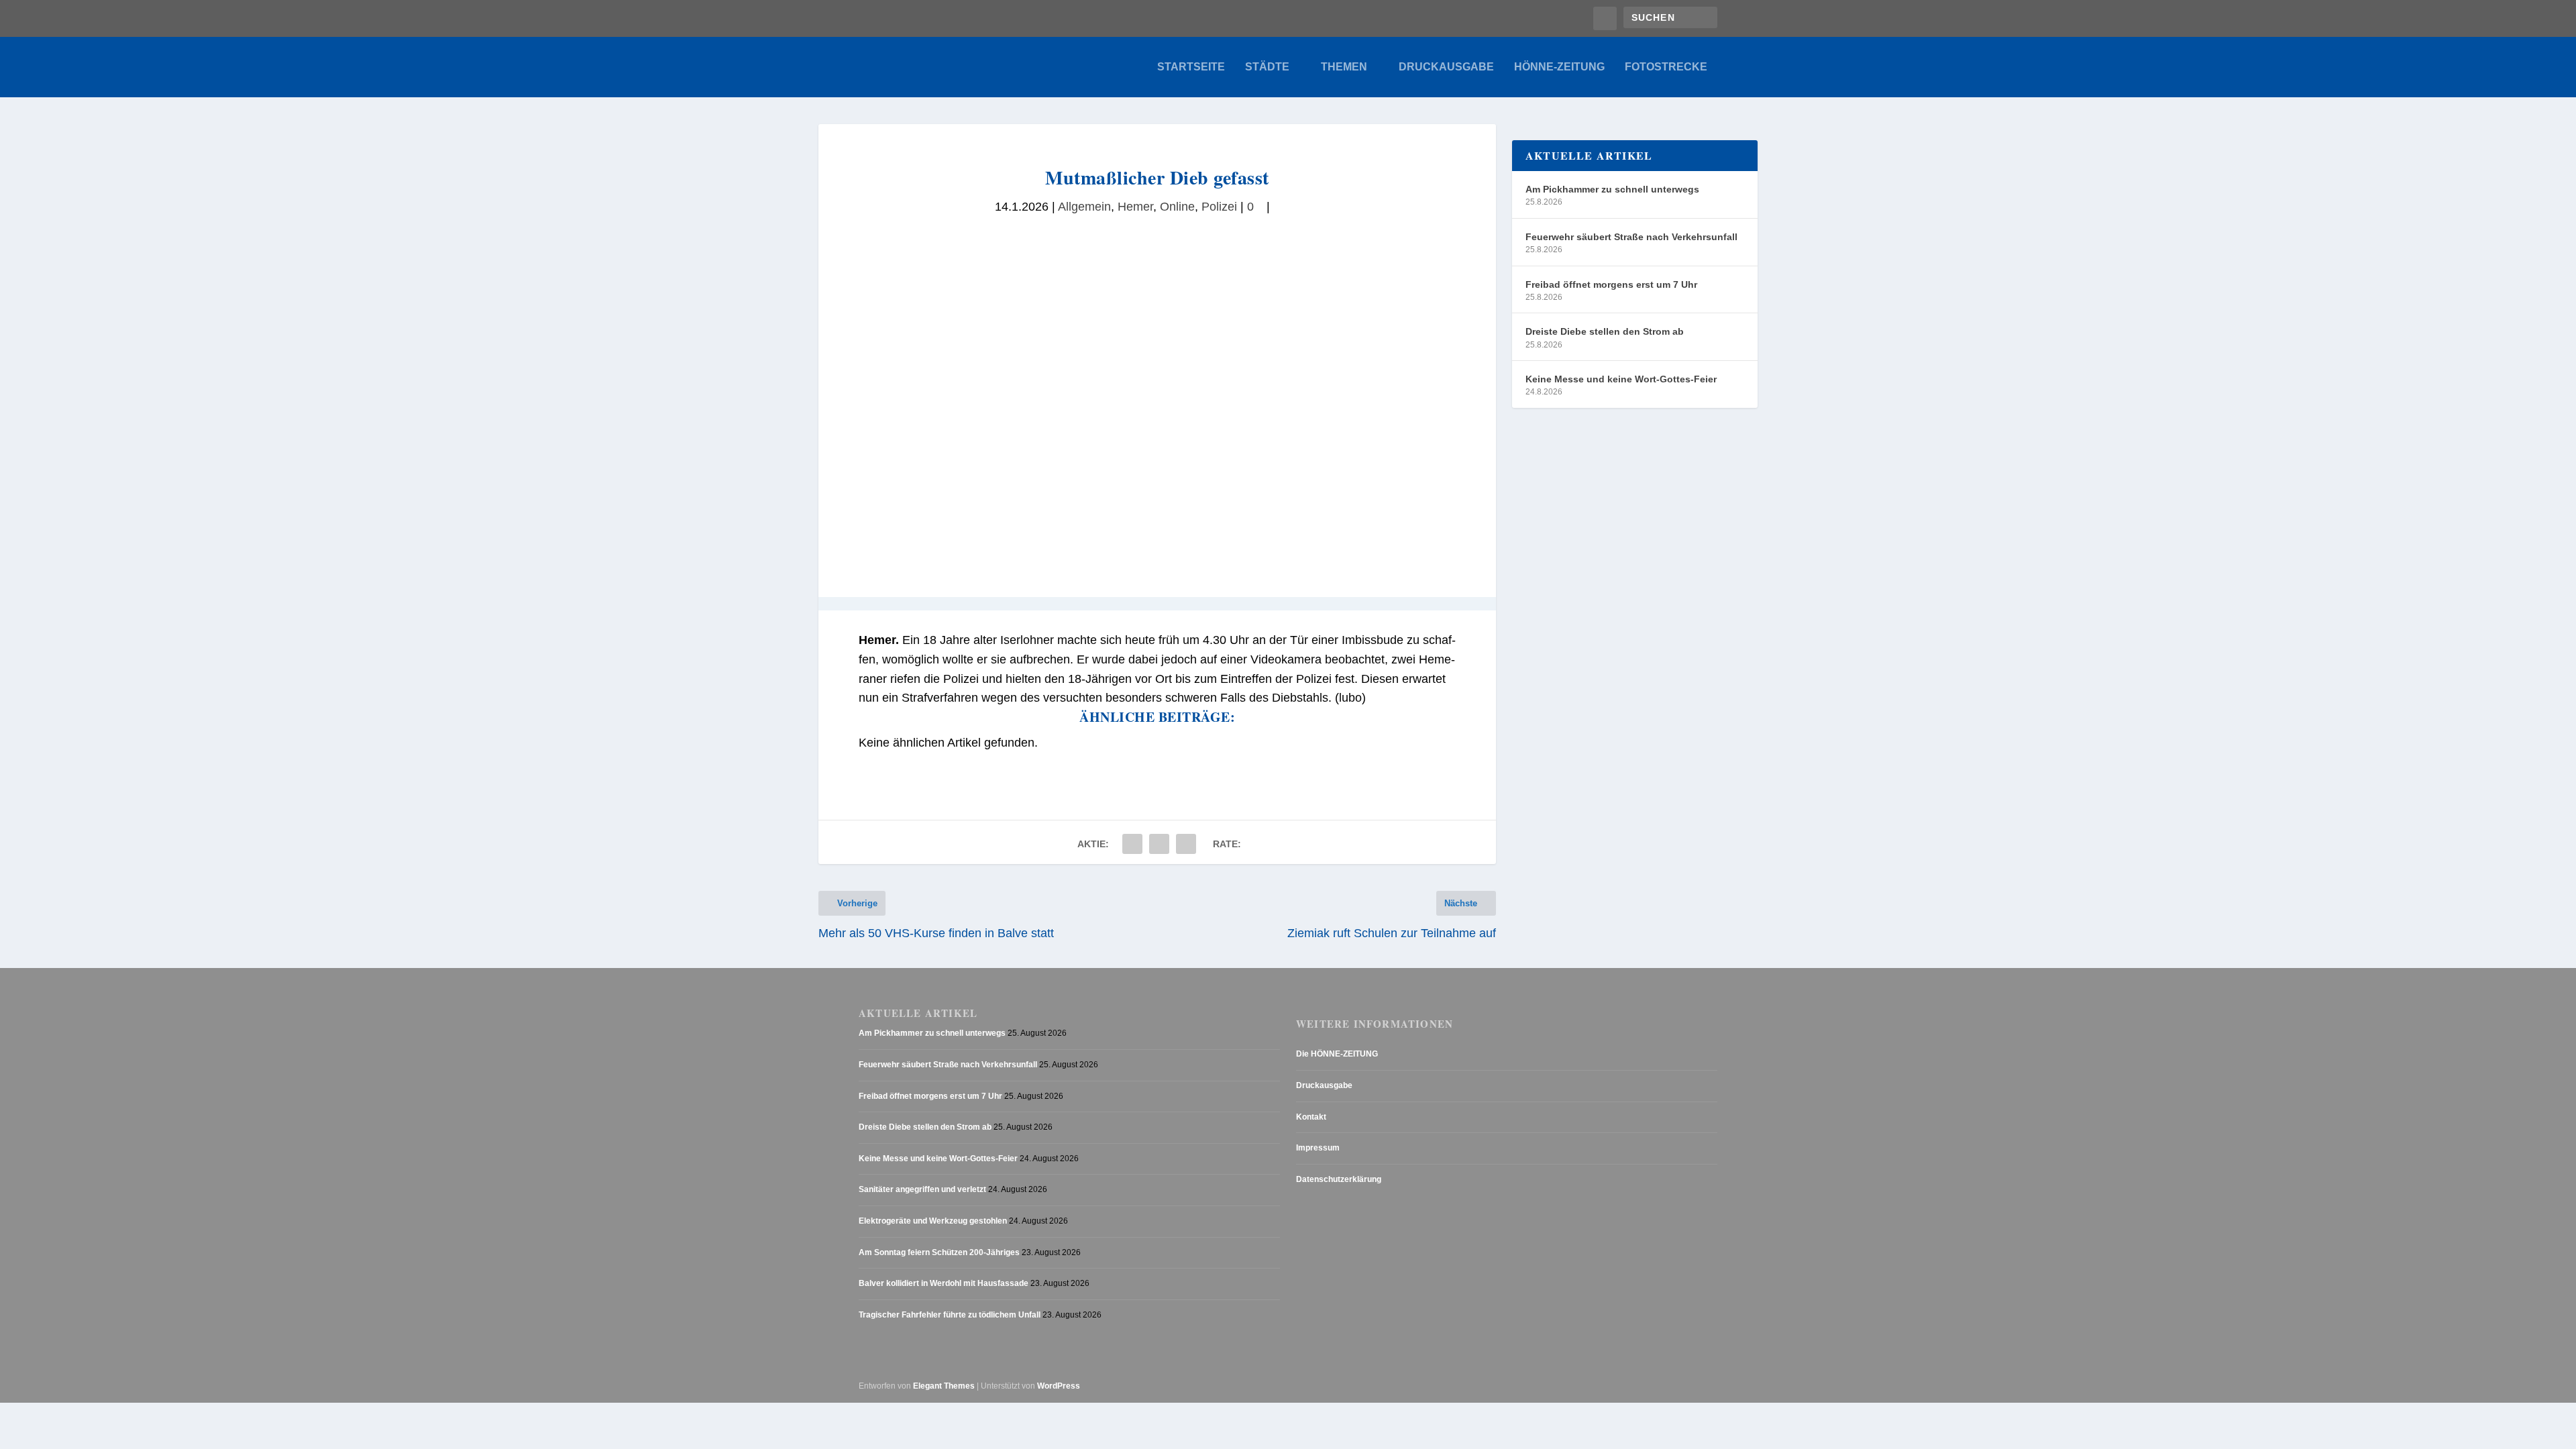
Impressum (1318, 1148)
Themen (1344, 67)
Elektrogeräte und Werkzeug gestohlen (933, 1221)
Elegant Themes (944, 1386)
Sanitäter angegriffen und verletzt (922, 1189)
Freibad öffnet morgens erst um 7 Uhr (1611, 284)
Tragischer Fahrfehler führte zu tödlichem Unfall (950, 1315)
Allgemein (1084, 207)
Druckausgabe (1446, 67)
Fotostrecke (1666, 67)
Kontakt (1311, 1117)
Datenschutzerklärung (1339, 1179)
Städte (1267, 67)
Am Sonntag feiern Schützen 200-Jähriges (939, 1252)
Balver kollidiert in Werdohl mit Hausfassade (944, 1283)
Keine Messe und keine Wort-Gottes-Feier (1621, 379)
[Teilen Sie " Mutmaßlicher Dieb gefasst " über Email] (1159, 844)
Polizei (1219, 207)
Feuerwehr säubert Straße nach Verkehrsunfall (1631, 237)
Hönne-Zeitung (1559, 67)
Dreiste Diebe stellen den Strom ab (1605, 331)
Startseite (1191, 67)
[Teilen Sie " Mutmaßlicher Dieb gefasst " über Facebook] (1132, 844)
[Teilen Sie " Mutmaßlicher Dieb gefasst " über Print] (1186, 844)
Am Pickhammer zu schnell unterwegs (1612, 189)
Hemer (1135, 207)
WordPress (1059, 1386)
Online (1177, 207)
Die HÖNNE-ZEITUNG (1337, 1054)
